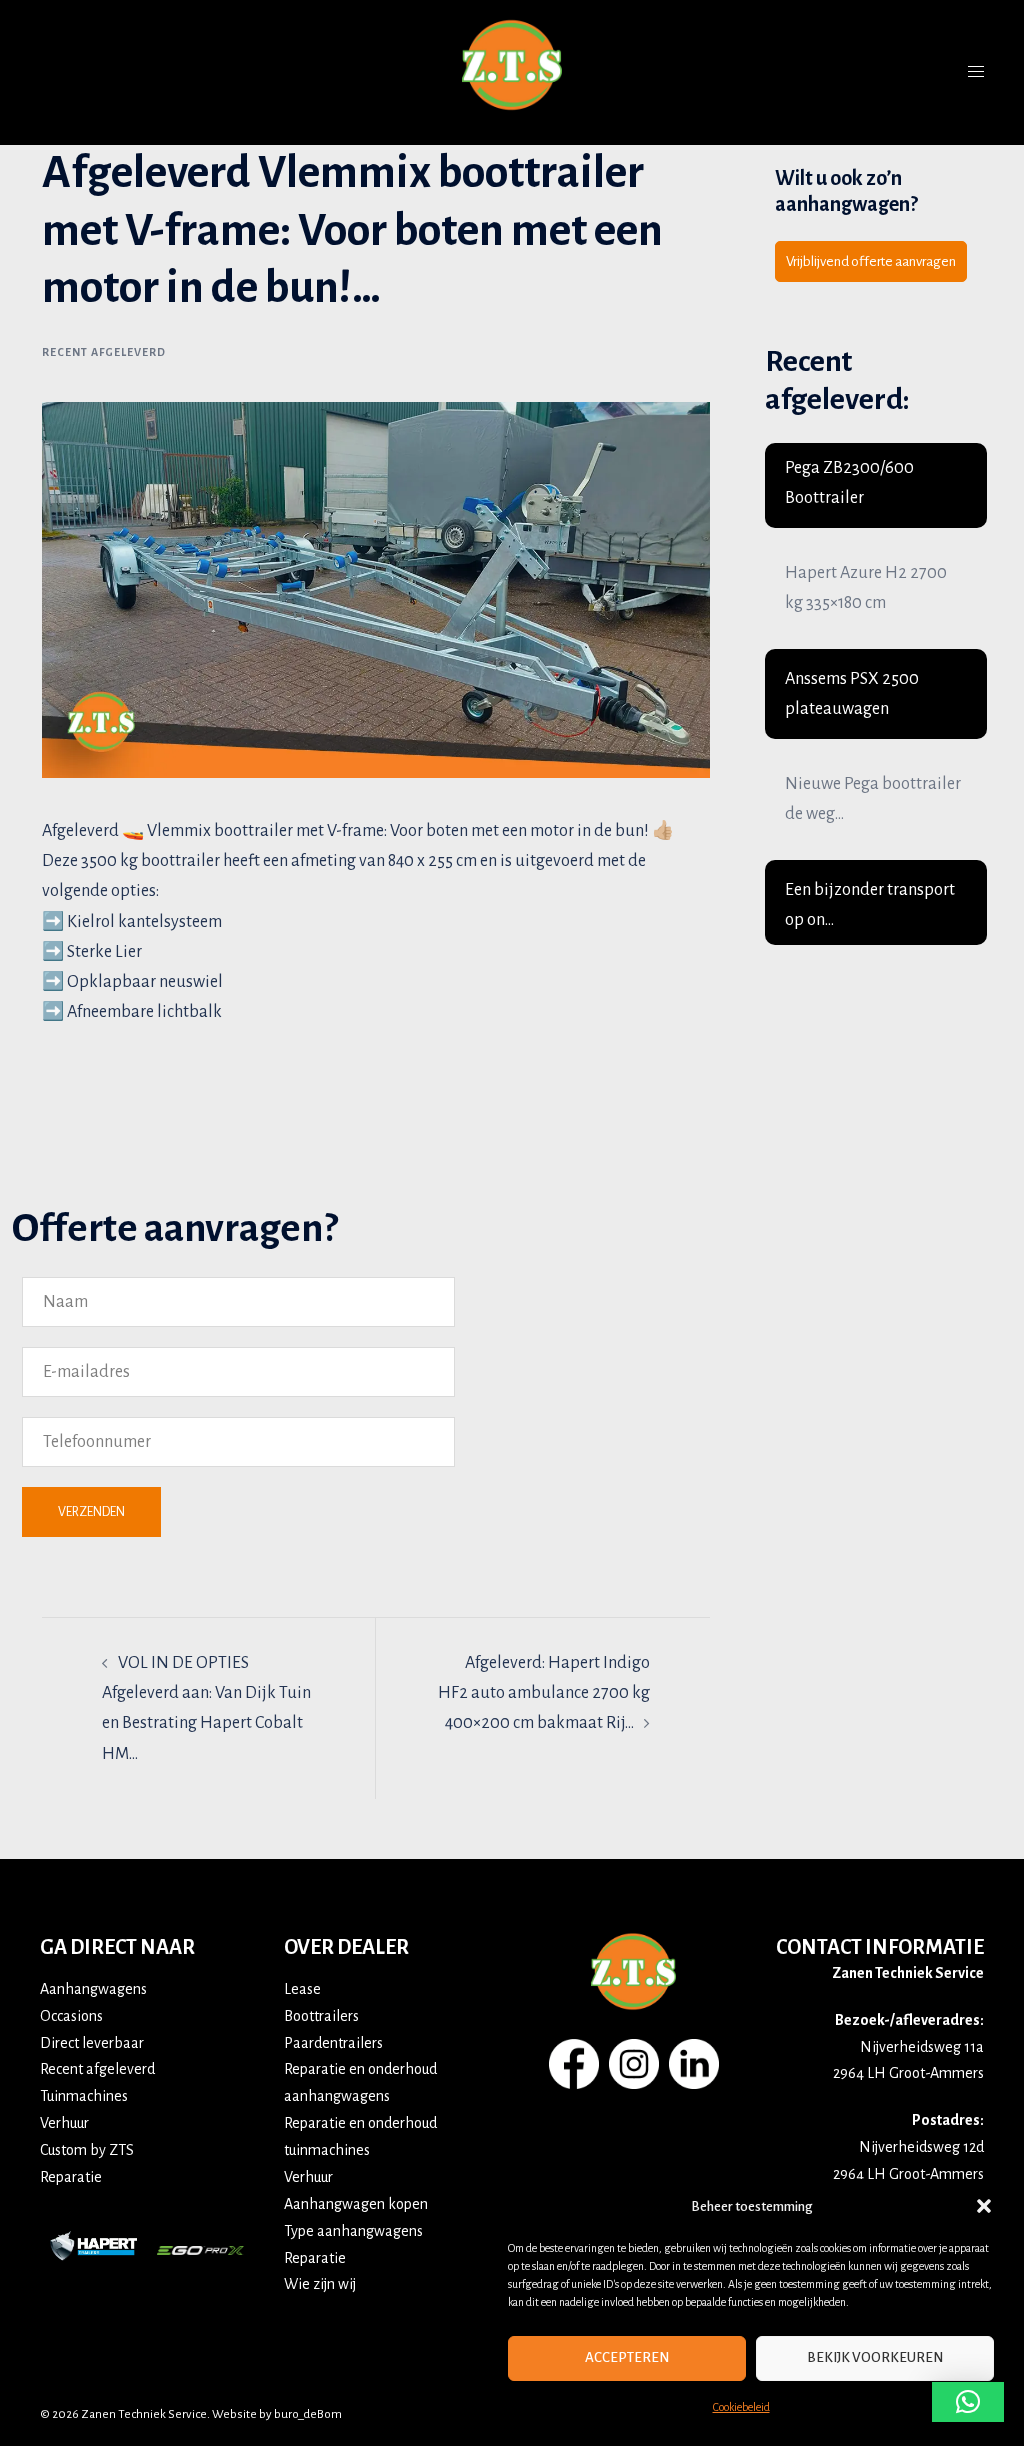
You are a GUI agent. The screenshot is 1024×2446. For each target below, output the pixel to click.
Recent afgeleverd (104, 352)
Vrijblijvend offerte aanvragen (871, 261)
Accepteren (627, 2357)
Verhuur (64, 2123)
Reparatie (71, 2177)
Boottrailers (321, 2016)
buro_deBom (308, 2414)
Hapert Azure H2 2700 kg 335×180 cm (866, 588)
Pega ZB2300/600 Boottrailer (849, 483)
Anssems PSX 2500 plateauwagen (852, 694)
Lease (302, 1989)
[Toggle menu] (976, 72)
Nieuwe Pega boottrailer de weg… (873, 799)
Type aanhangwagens (353, 2231)
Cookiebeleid (741, 2407)
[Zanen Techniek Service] (512, 72)
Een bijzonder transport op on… (870, 905)
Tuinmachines (84, 2096)
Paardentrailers (333, 2043)
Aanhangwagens (93, 1989)
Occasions (71, 2016)
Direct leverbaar (92, 2043)
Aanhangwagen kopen (356, 2204)
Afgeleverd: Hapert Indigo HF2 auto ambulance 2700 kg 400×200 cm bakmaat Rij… (544, 1693)
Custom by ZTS (87, 2150)
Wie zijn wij (320, 2284)
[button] (984, 2206)
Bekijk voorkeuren (875, 2357)
